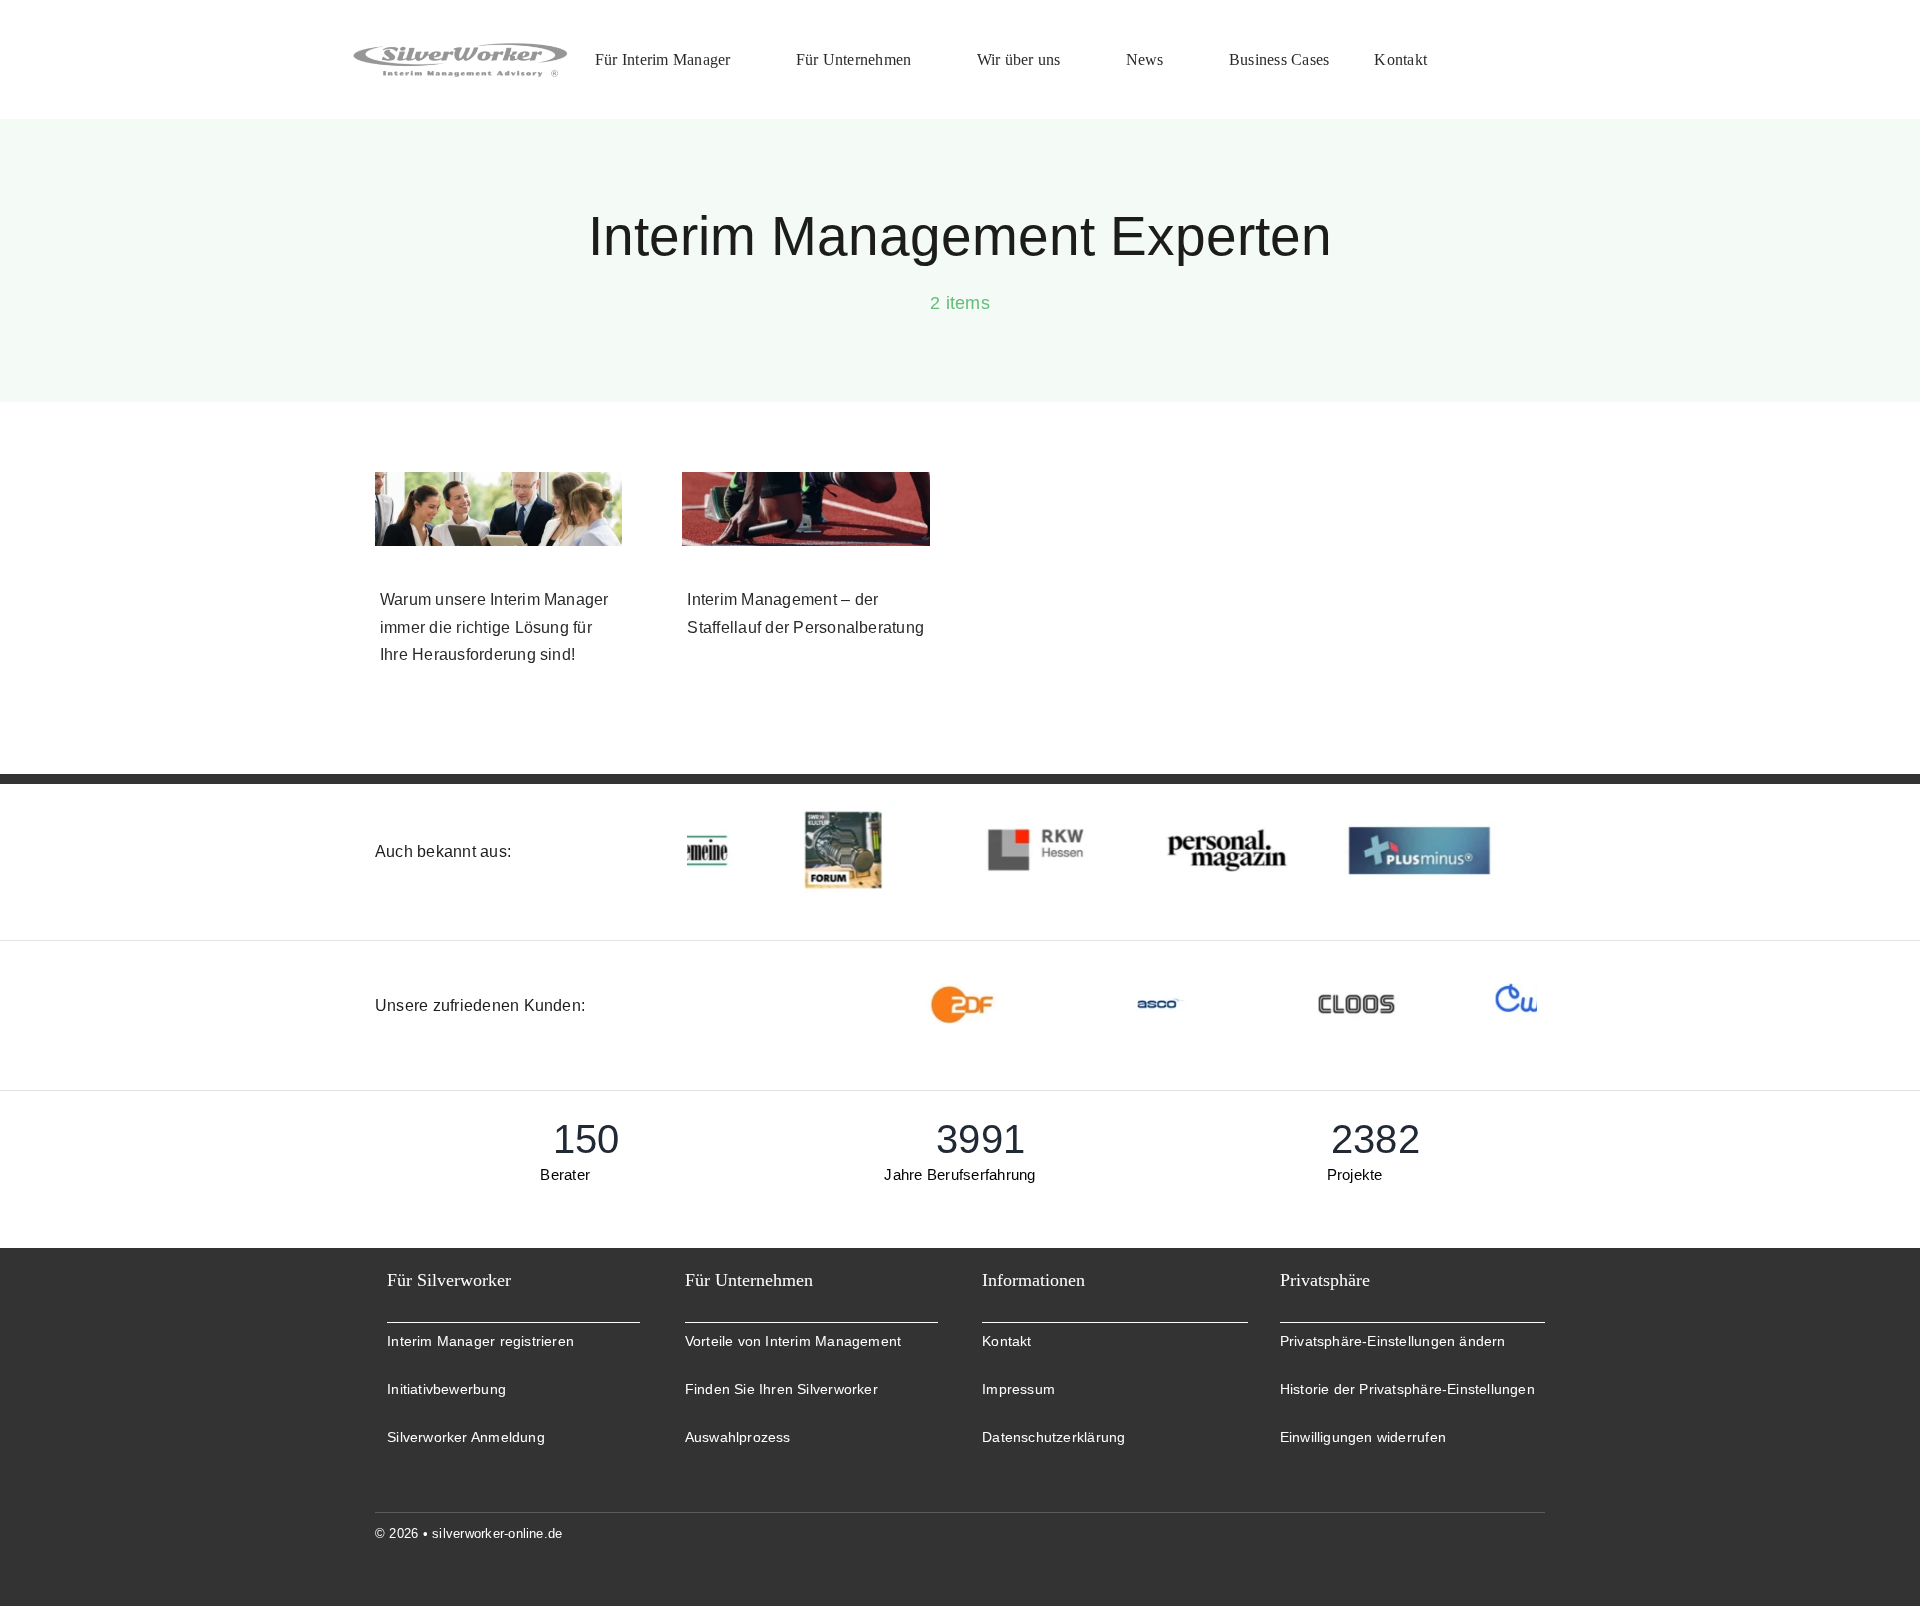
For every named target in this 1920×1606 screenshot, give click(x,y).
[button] (1412, 1342)
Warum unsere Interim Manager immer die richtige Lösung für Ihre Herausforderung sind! (494, 627)
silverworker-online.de (497, 1533)
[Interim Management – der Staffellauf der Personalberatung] (806, 509)
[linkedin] (1537, 1533)
